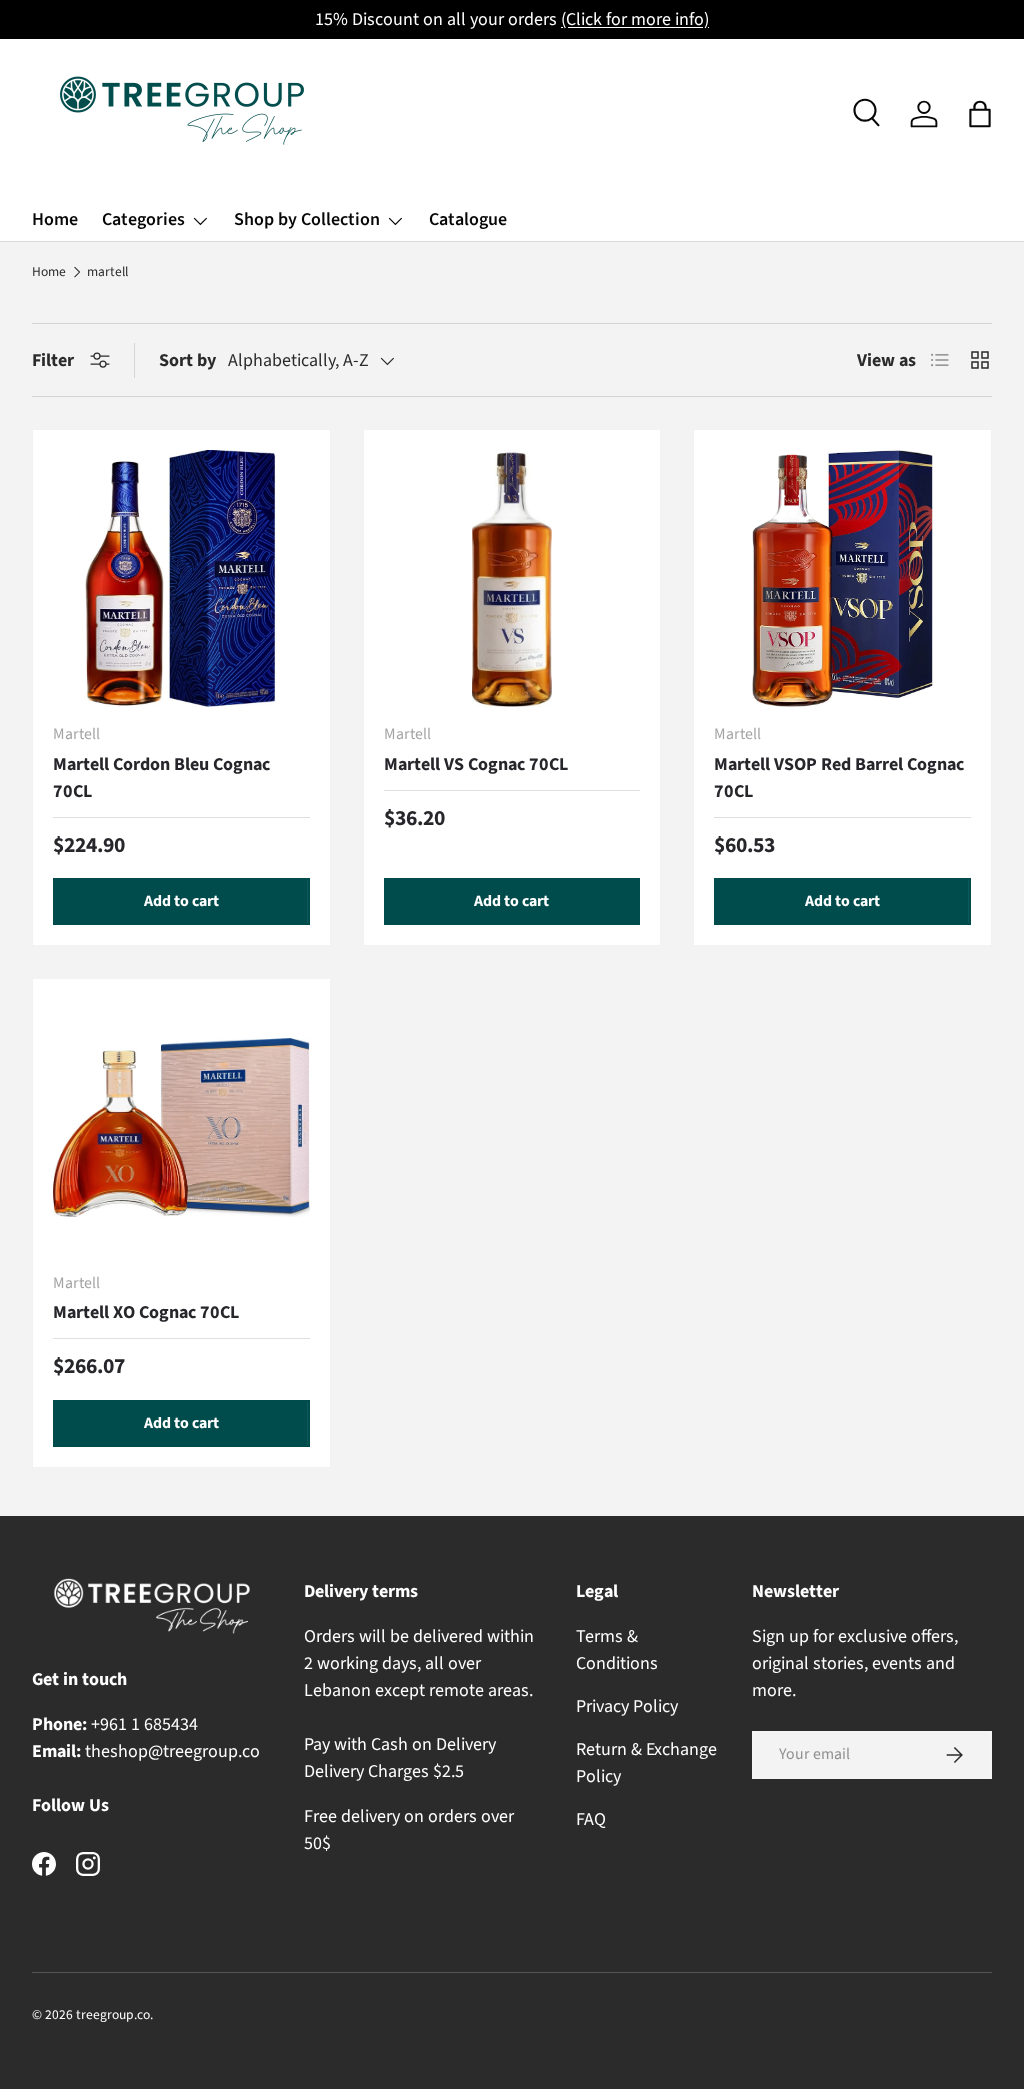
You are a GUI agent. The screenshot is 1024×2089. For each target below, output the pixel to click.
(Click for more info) (635, 19)
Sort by (187, 360)
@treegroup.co (204, 1751)
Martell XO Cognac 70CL (146, 1312)
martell (107, 272)
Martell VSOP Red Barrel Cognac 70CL (839, 778)
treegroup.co (113, 2014)
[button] (980, 114)
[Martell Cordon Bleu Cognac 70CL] (181, 578)
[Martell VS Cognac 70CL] (512, 578)
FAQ (591, 1819)
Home (55, 219)
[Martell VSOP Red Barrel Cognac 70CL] (842, 578)
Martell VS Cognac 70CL (476, 764)
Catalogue (468, 219)
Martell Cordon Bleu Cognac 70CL (161, 778)
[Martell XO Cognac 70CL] (181, 1127)
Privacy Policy (627, 1706)
